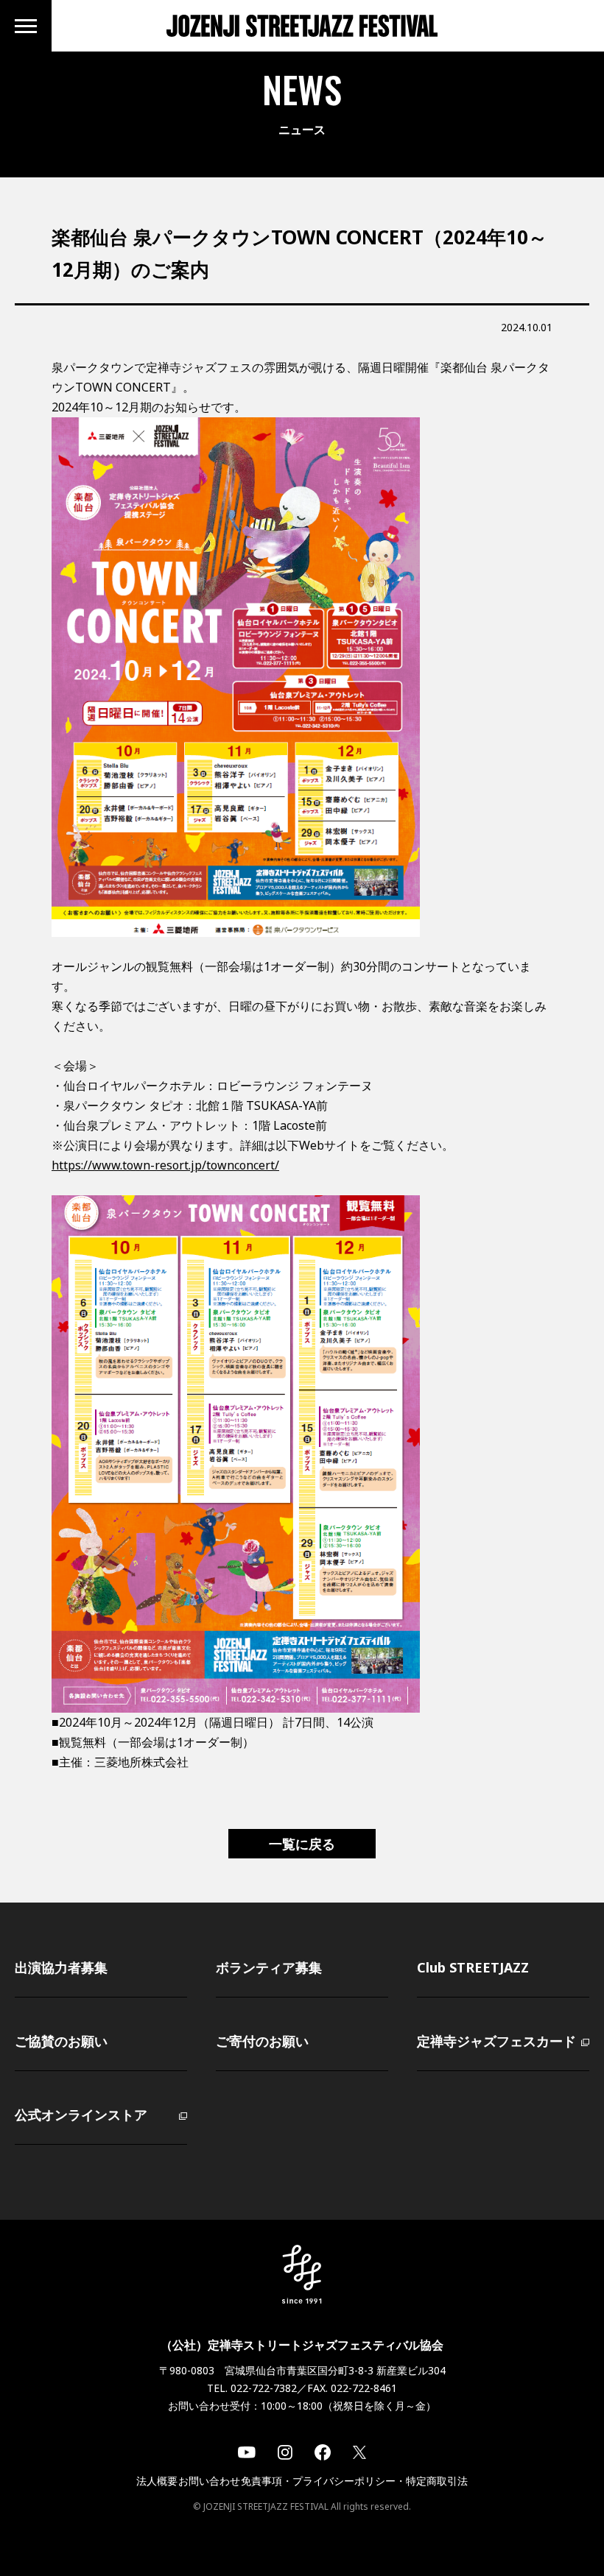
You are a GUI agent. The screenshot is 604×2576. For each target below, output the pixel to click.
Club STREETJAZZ (473, 1967)
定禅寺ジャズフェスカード (496, 2041)
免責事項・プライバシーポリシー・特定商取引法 (354, 2481)
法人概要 (157, 2481)
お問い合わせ (209, 2481)
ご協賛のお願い (61, 2041)
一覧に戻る (302, 1844)
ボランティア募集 (269, 1967)
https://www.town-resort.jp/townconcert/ (165, 1165)
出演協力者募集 (61, 1967)
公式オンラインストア (81, 2115)
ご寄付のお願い (262, 2041)
